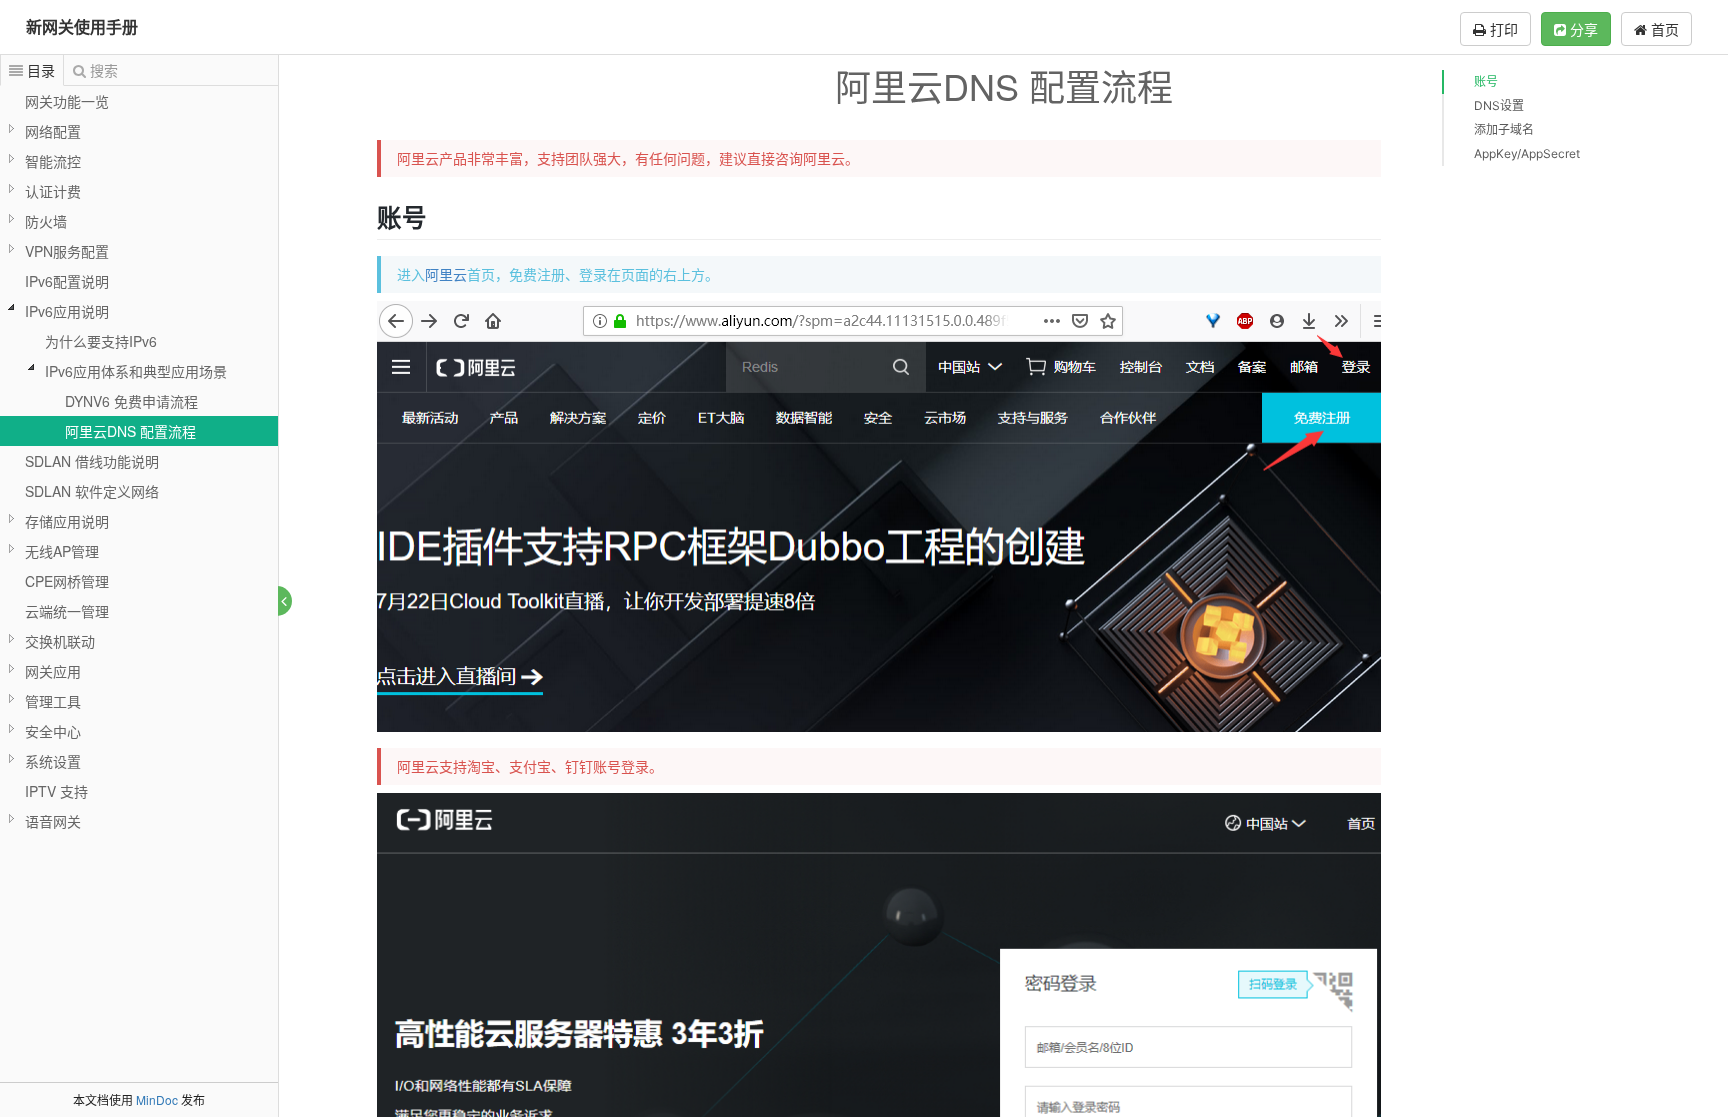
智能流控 (53, 161)
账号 (1486, 81)
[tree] (139, 461)
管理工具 (53, 701)
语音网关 (53, 821)
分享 (1582, 29)
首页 (1663, 29)
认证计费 (53, 191)
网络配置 (53, 131)
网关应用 (53, 671)
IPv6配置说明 (67, 281)
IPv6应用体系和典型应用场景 (136, 371)
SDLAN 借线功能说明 (92, 461)
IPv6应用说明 (67, 311)
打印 (1502, 29)
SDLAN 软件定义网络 (92, 491)
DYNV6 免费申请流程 (131, 401)
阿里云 (446, 274)
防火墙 (46, 221)
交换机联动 (60, 641)
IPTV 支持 (56, 791)
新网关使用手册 (82, 26)
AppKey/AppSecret (1527, 153)
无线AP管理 (62, 551)
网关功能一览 (67, 101)
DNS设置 (1499, 105)
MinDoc (157, 1099)
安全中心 (53, 731)
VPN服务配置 (67, 251)
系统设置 (53, 761)
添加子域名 (1504, 129)
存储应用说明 (67, 521)
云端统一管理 (67, 611)
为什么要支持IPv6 (101, 341)
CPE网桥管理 (67, 581)
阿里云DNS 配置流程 (130, 431)
